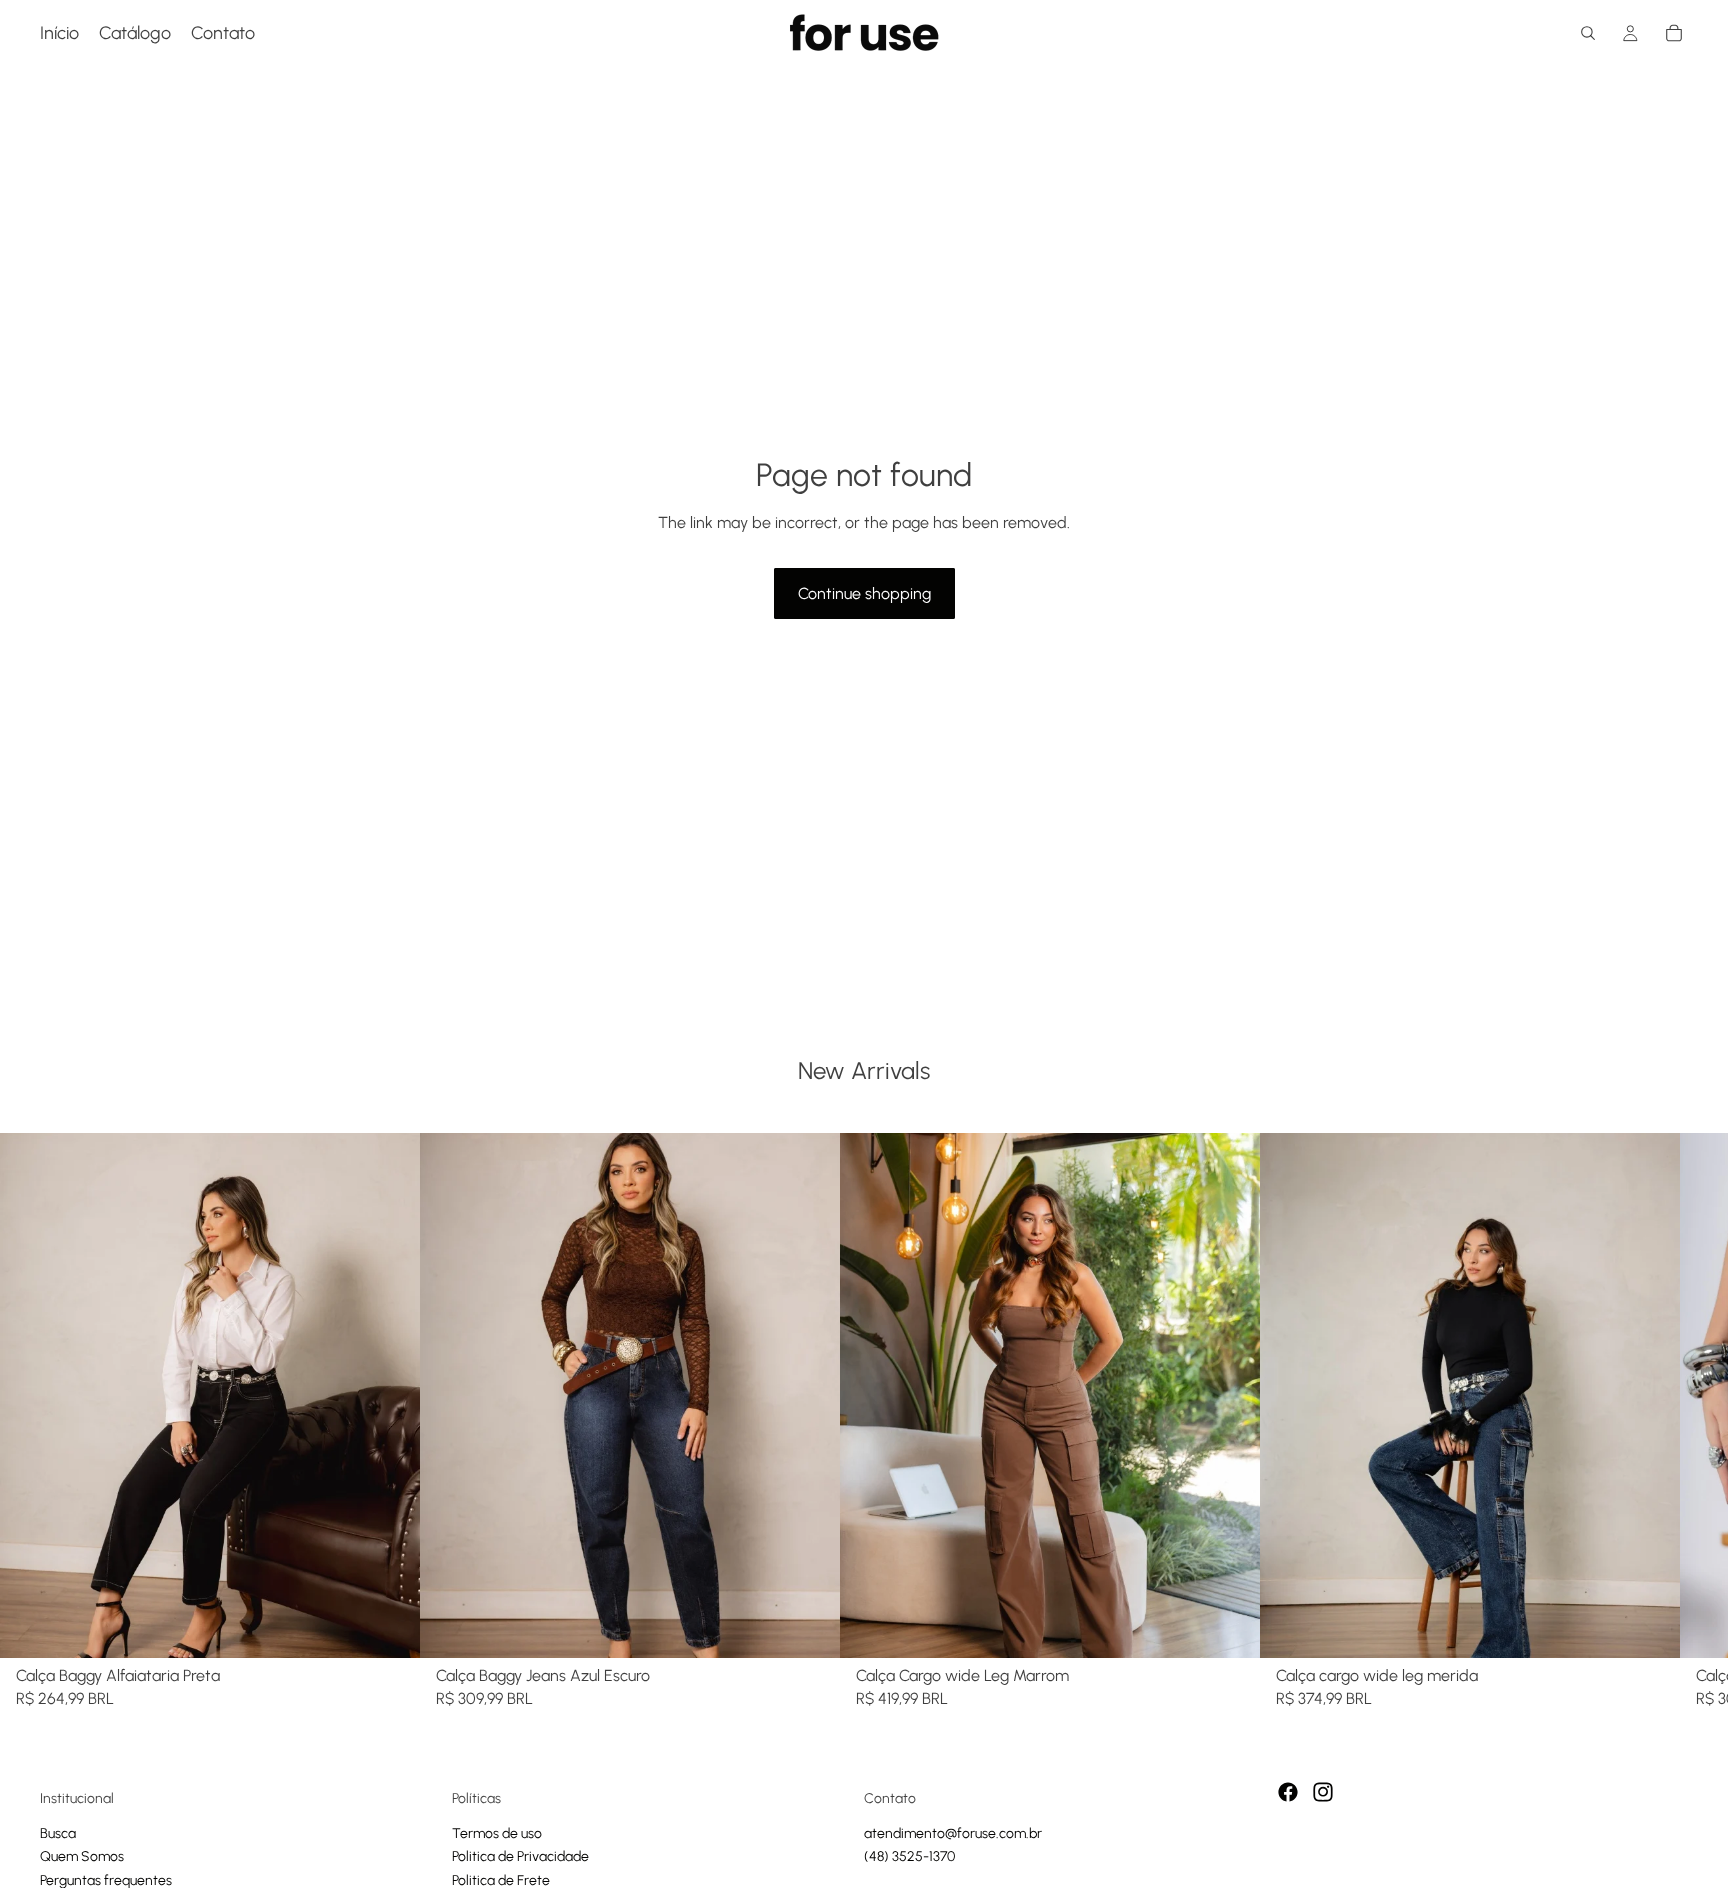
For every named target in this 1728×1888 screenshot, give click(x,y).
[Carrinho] (1674, 33)
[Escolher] (389, 1627)
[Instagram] (1323, 1792)
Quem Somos (82, 1856)
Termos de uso (497, 1833)
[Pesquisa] (1588, 33)
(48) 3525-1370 (909, 1856)
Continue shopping (864, 593)
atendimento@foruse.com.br (953, 1833)
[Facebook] (1288, 1792)
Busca (58, 1833)
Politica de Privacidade (520, 1856)
